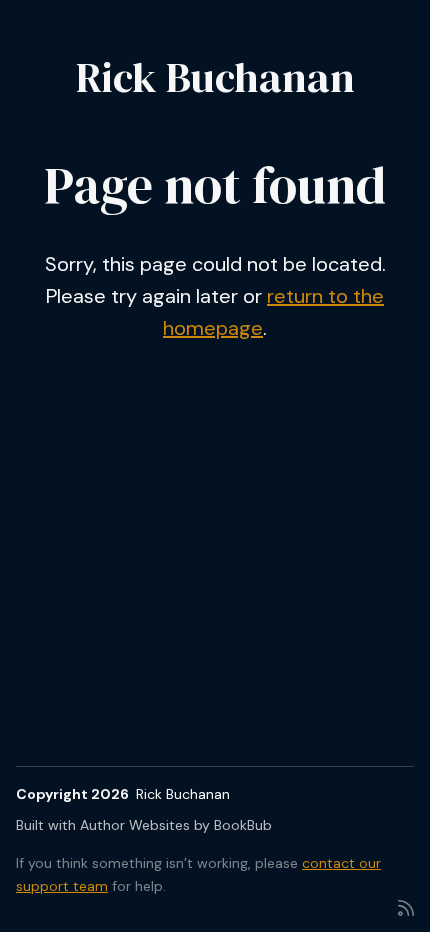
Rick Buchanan (215, 77)
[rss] (406, 906)
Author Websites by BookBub (176, 825)
